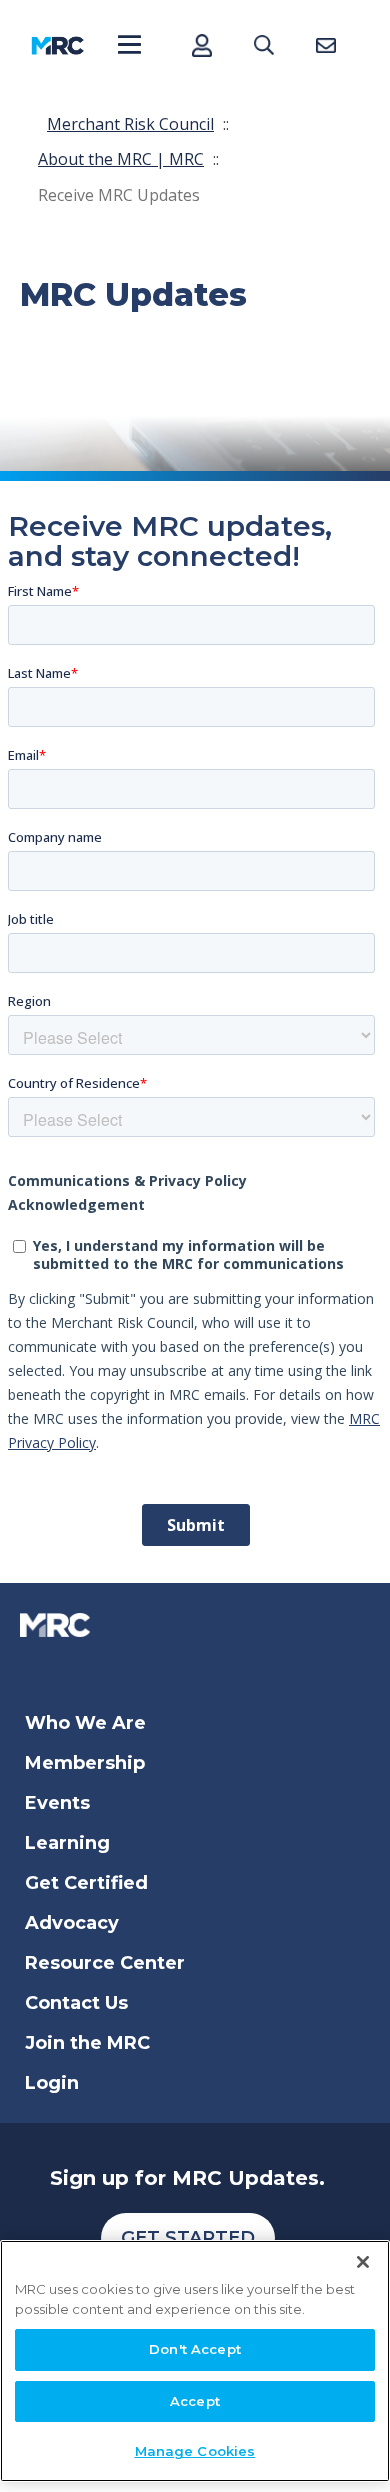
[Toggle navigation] (129, 45)
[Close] (363, 2262)
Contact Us (76, 2003)
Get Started (188, 2238)
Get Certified (86, 1883)
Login (52, 2083)
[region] (195, 2361)
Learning (67, 1843)
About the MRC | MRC (121, 159)
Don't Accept (195, 2349)
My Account (201, 45)
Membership (85, 1763)
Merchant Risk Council (130, 124)
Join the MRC (87, 2043)
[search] (263, 45)
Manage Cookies (195, 2451)
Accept (195, 2401)
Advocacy (72, 1923)
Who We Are (85, 1723)
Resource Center (105, 1963)
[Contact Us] (325, 45)
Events (57, 1803)
